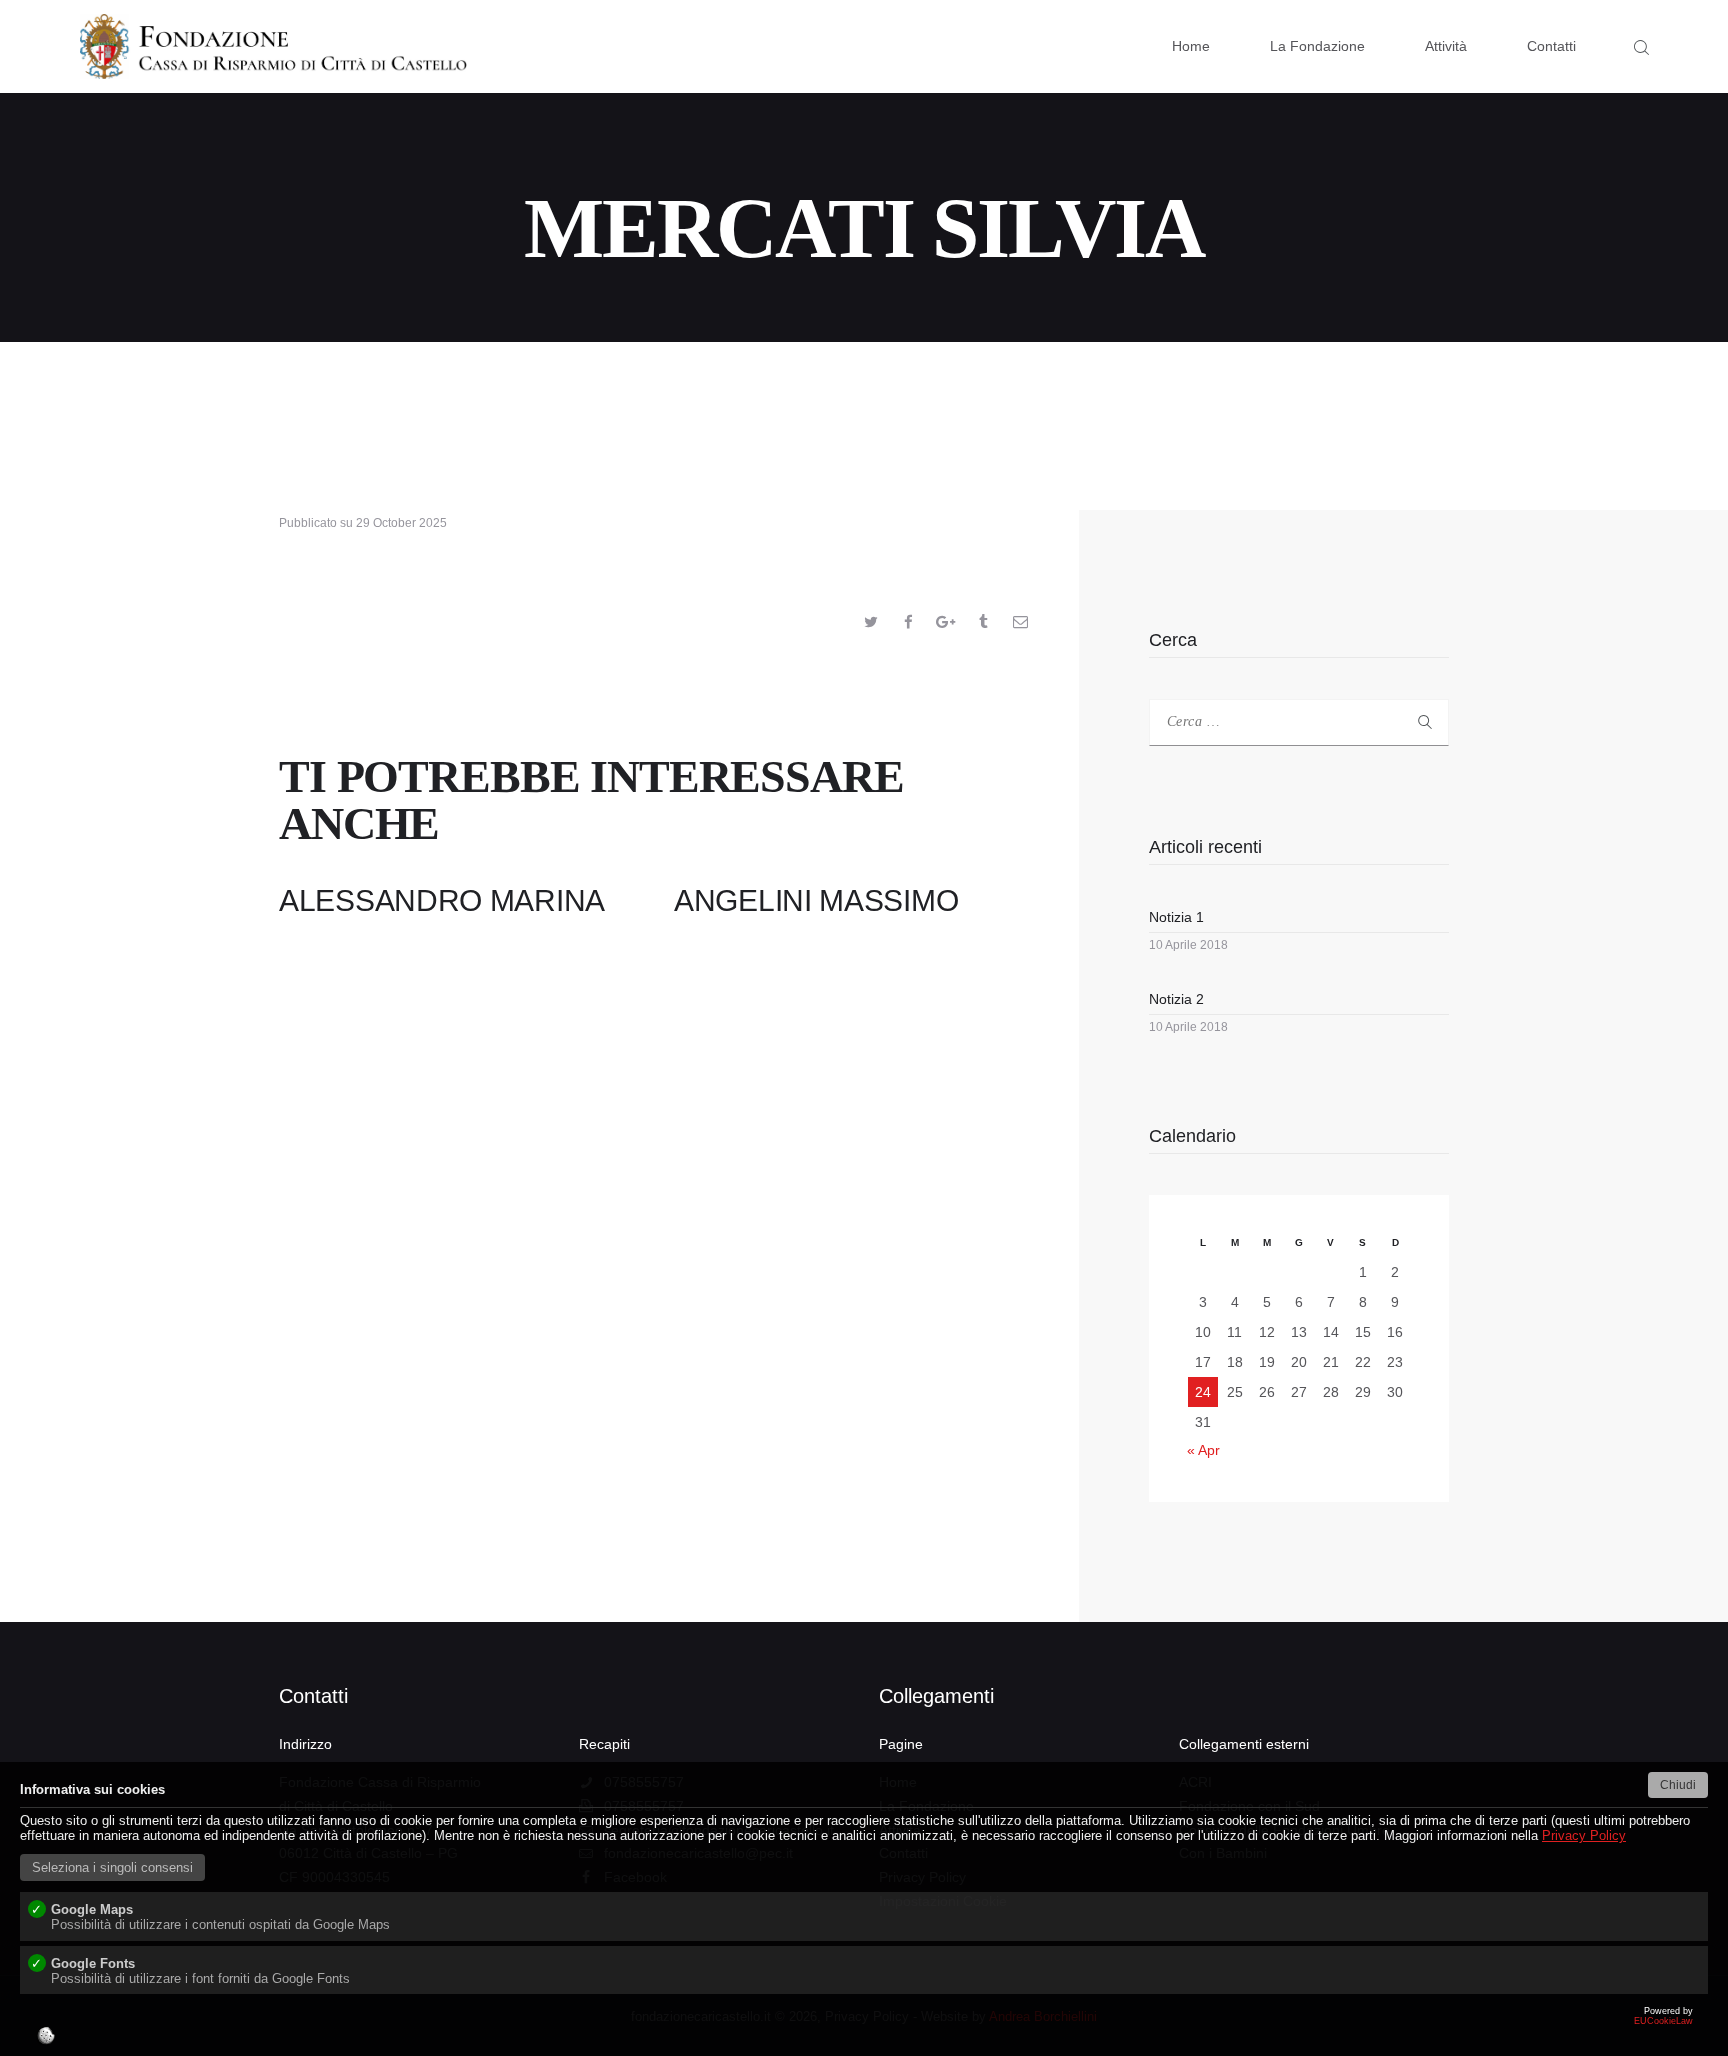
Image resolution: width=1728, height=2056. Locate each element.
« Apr (1203, 1450)
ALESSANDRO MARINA (442, 900)
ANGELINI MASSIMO (816, 900)
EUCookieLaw (1260, 2031)
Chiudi (1678, 1785)
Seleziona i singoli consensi (112, 1867)
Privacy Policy (1584, 1835)
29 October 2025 (401, 523)
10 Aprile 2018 (1188, 945)
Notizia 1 (1176, 917)
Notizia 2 (1176, 999)
